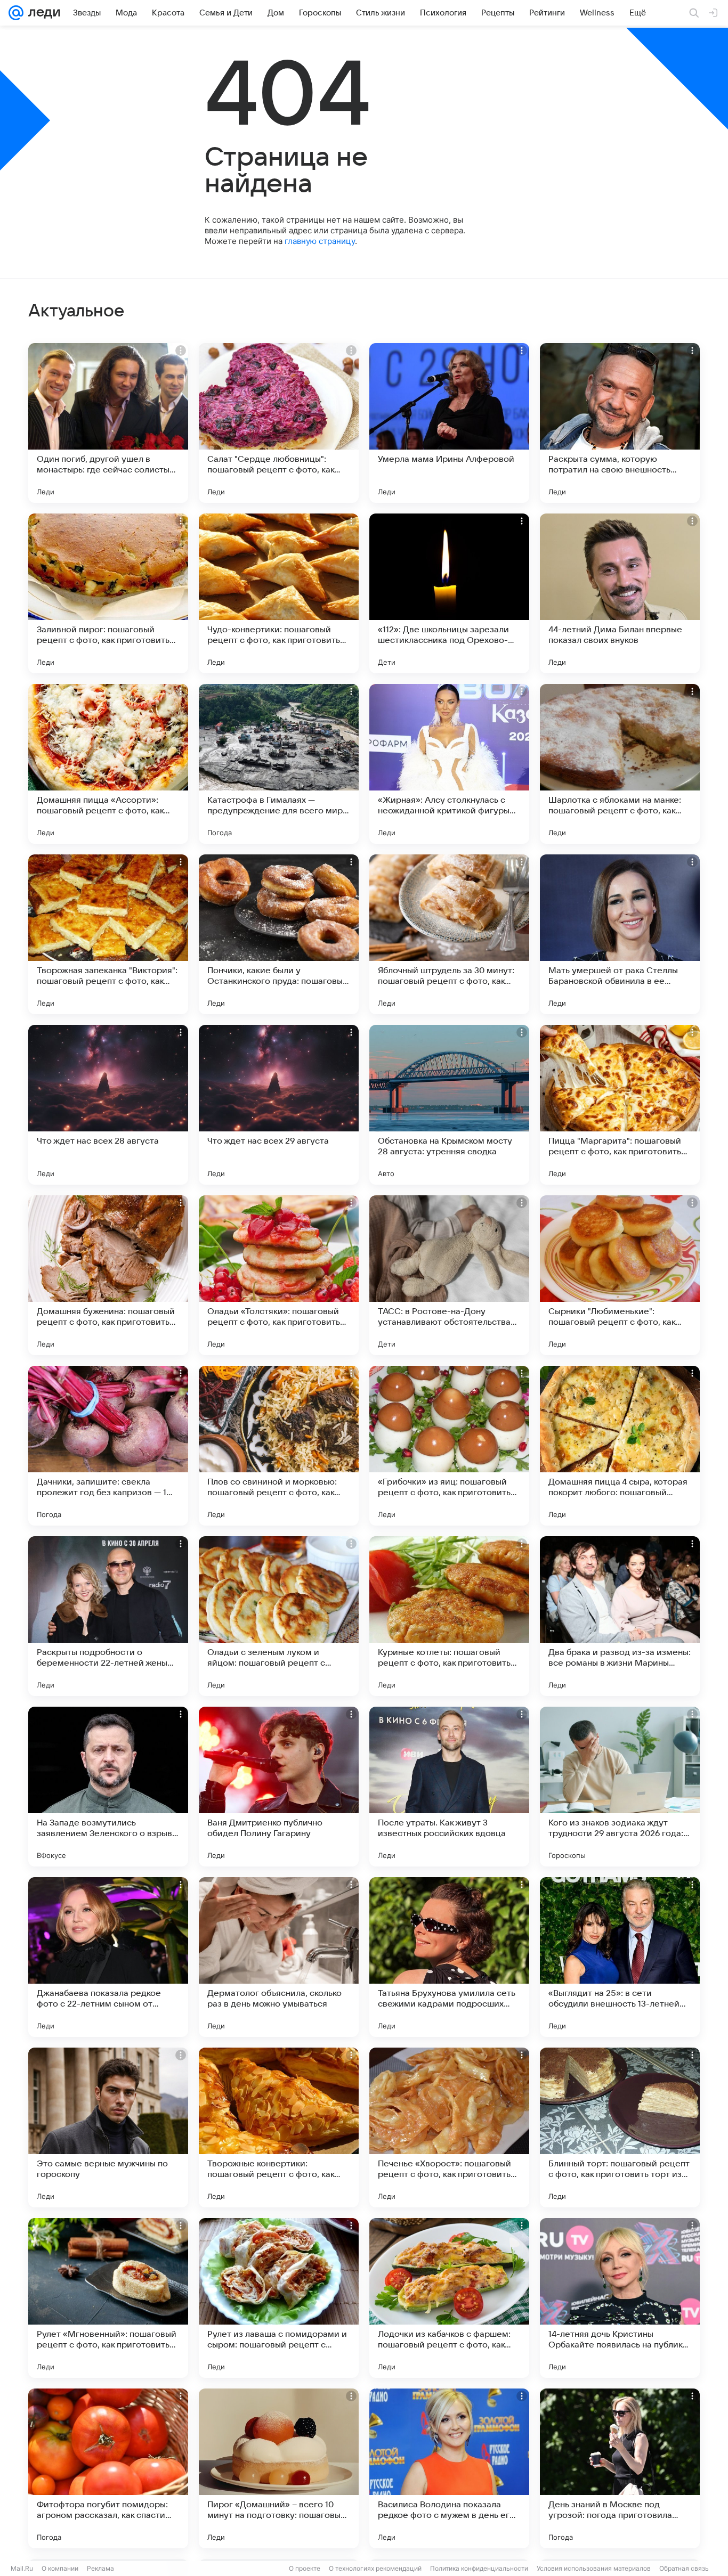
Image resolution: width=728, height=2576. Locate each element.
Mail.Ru (22, 2568)
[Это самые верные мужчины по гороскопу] (108, 2127)
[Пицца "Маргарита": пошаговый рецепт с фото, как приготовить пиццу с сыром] (620, 1105)
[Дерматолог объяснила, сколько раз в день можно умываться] (279, 1957)
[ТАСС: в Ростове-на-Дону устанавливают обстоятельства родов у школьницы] (449, 1275)
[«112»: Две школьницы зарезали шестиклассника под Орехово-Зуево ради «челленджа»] (449, 593)
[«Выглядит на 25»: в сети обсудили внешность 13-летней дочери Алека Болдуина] (620, 1957)
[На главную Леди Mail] (42, 13)
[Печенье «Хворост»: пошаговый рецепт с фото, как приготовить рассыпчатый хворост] (449, 2127)
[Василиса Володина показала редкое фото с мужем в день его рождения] (449, 2468)
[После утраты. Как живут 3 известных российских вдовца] (449, 1787)
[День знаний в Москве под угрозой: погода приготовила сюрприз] (620, 2468)
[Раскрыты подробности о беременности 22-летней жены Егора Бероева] (108, 1616)
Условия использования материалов (594, 2568)
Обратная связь (684, 2568)
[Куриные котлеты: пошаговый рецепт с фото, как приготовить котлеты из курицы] (449, 1616)
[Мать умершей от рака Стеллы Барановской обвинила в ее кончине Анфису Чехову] (620, 934)
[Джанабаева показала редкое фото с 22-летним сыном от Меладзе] (108, 1957)
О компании (60, 2568)
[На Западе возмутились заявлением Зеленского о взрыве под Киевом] (108, 1787)
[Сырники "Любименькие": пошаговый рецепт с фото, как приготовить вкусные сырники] (620, 1275)
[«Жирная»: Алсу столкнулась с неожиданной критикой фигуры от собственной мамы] (449, 764)
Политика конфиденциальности (479, 2568)
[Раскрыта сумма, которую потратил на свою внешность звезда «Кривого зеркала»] (620, 423)
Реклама (100, 2568)
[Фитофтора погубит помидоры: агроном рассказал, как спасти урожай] (108, 2468)
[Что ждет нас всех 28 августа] (108, 1105)
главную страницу (320, 241)
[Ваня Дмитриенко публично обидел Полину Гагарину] (279, 1787)
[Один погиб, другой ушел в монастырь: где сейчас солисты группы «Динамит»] (108, 423)
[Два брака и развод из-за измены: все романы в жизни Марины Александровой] (620, 1616)
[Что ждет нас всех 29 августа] (279, 1105)
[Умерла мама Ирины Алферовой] (449, 423)
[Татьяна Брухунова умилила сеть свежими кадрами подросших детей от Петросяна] (449, 1957)
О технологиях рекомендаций (375, 2568)
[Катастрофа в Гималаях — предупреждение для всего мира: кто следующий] (279, 764)
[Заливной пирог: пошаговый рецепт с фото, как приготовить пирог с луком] (108, 593)
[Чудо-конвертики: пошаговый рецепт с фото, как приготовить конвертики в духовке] (279, 593)
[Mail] (16, 13)
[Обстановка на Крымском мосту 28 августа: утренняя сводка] (449, 1105)
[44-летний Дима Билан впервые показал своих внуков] (620, 593)
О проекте (305, 2568)
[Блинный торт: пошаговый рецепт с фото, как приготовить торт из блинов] (620, 2127)
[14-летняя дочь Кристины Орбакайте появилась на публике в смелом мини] (620, 2298)
